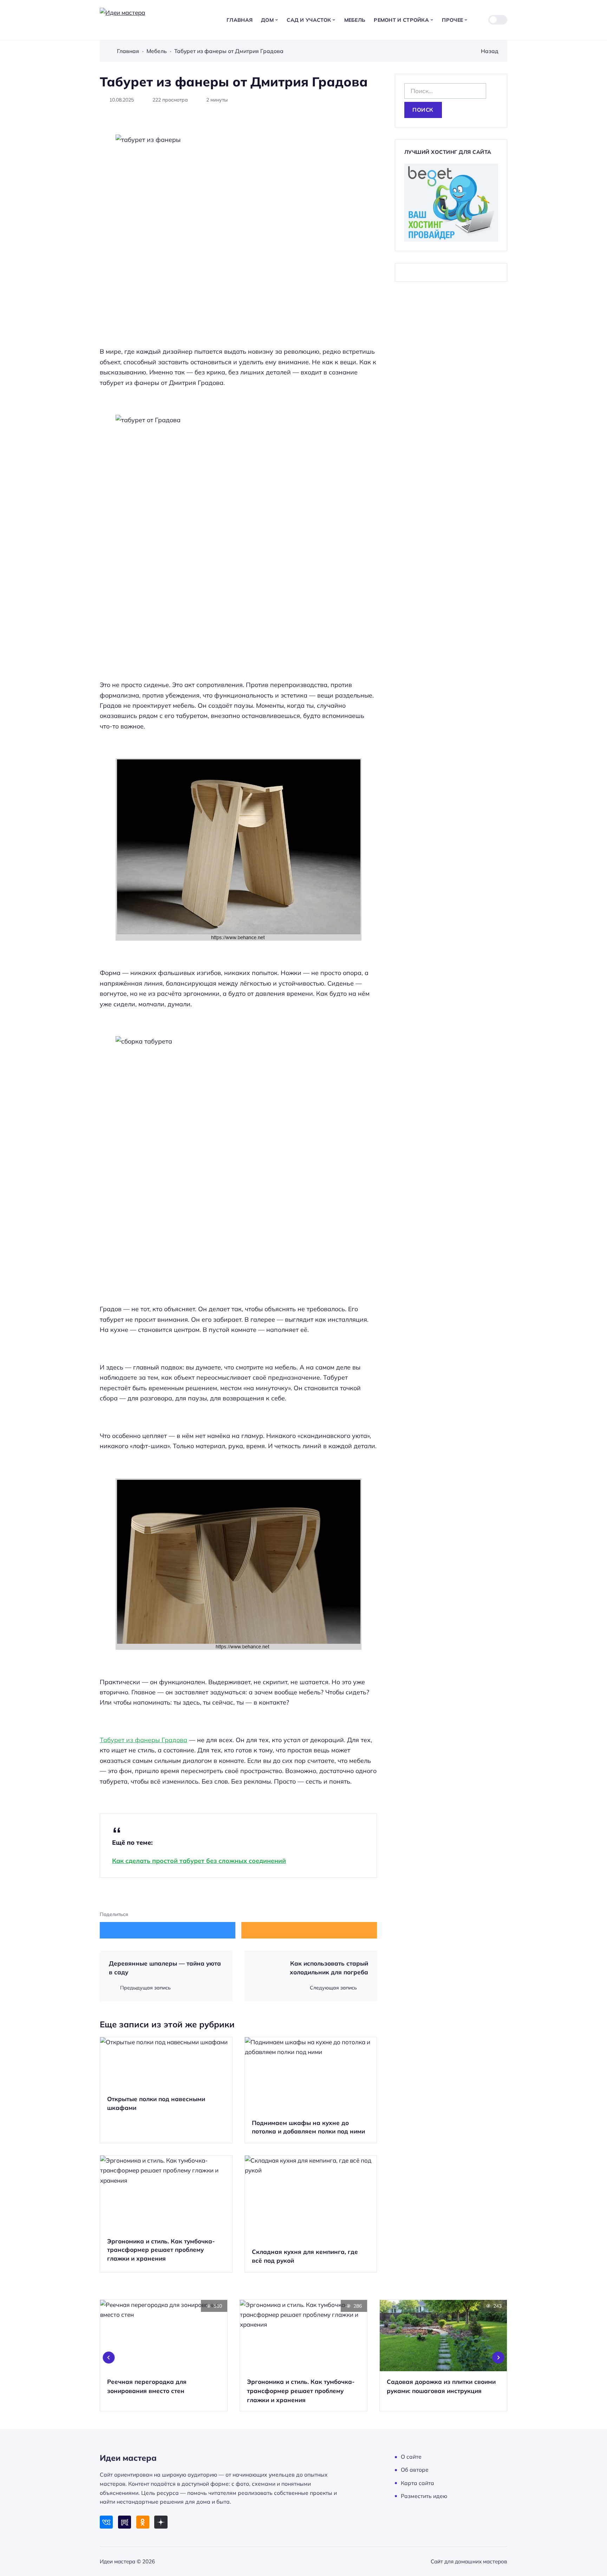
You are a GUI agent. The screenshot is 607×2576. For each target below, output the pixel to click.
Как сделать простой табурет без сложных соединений (199, 1861)
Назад (490, 51)
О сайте (411, 2457)
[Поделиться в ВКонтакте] (168, 1930)
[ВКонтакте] (106, 2522)
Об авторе (415, 2470)
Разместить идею (424, 2496)
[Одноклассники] (143, 2522)
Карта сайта (417, 2483)
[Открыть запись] (166, 2090)
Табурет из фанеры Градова (143, 1740)
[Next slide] (498, 2358)
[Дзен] (161, 2522)
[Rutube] (125, 2522)
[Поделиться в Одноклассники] (309, 1930)
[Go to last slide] (109, 2358)
